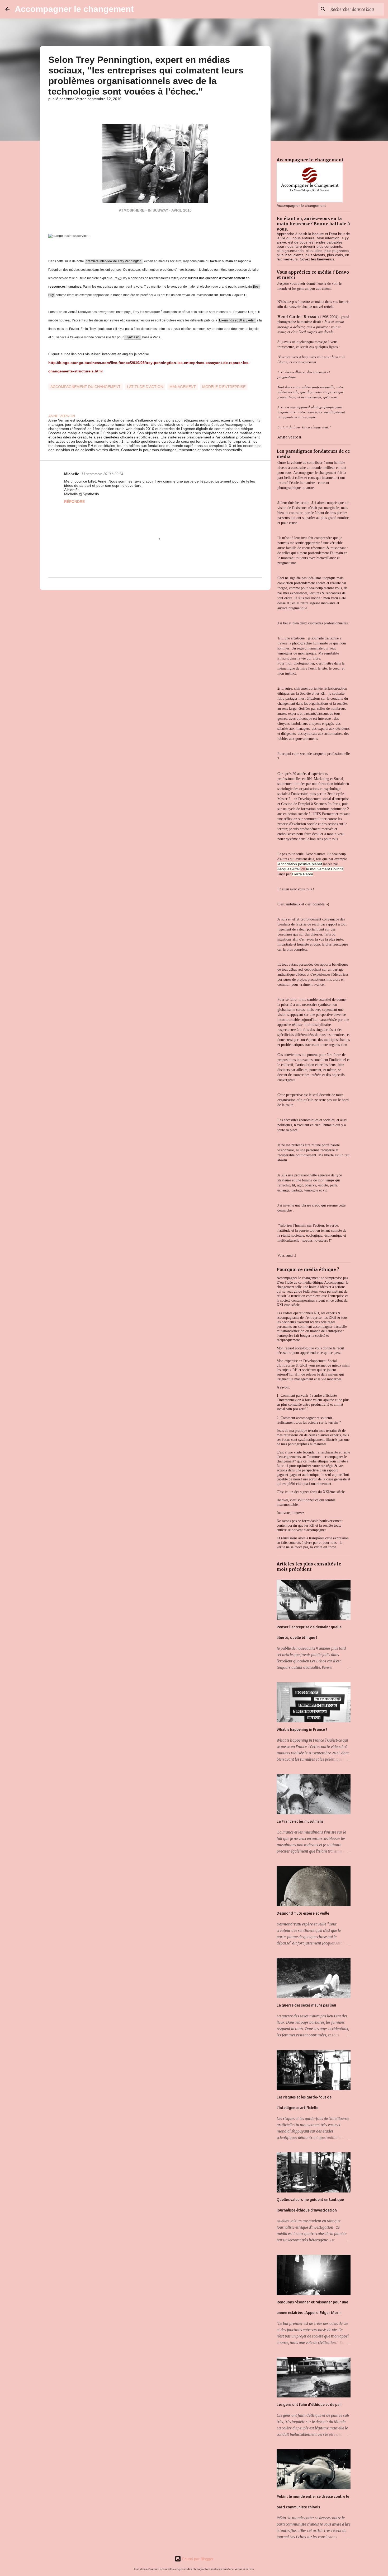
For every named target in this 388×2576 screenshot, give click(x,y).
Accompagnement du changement (86, 387)
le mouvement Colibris (325, 869)
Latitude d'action (145, 387)
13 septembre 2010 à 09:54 (102, 474)
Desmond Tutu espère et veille (303, 1913)
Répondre (74, 502)
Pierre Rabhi (302, 874)
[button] (51, 110)
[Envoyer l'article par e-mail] (51, 380)
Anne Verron (289, 437)
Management (183, 387)
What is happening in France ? (302, 1729)
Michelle (72, 474)
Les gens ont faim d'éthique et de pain (310, 2405)
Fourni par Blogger (197, 2559)
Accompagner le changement (74, 9)
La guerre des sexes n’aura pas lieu (306, 2005)
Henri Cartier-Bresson (298, 317)
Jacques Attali (289, 869)
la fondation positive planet (300, 864)
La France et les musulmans (300, 1821)
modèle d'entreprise (224, 387)
